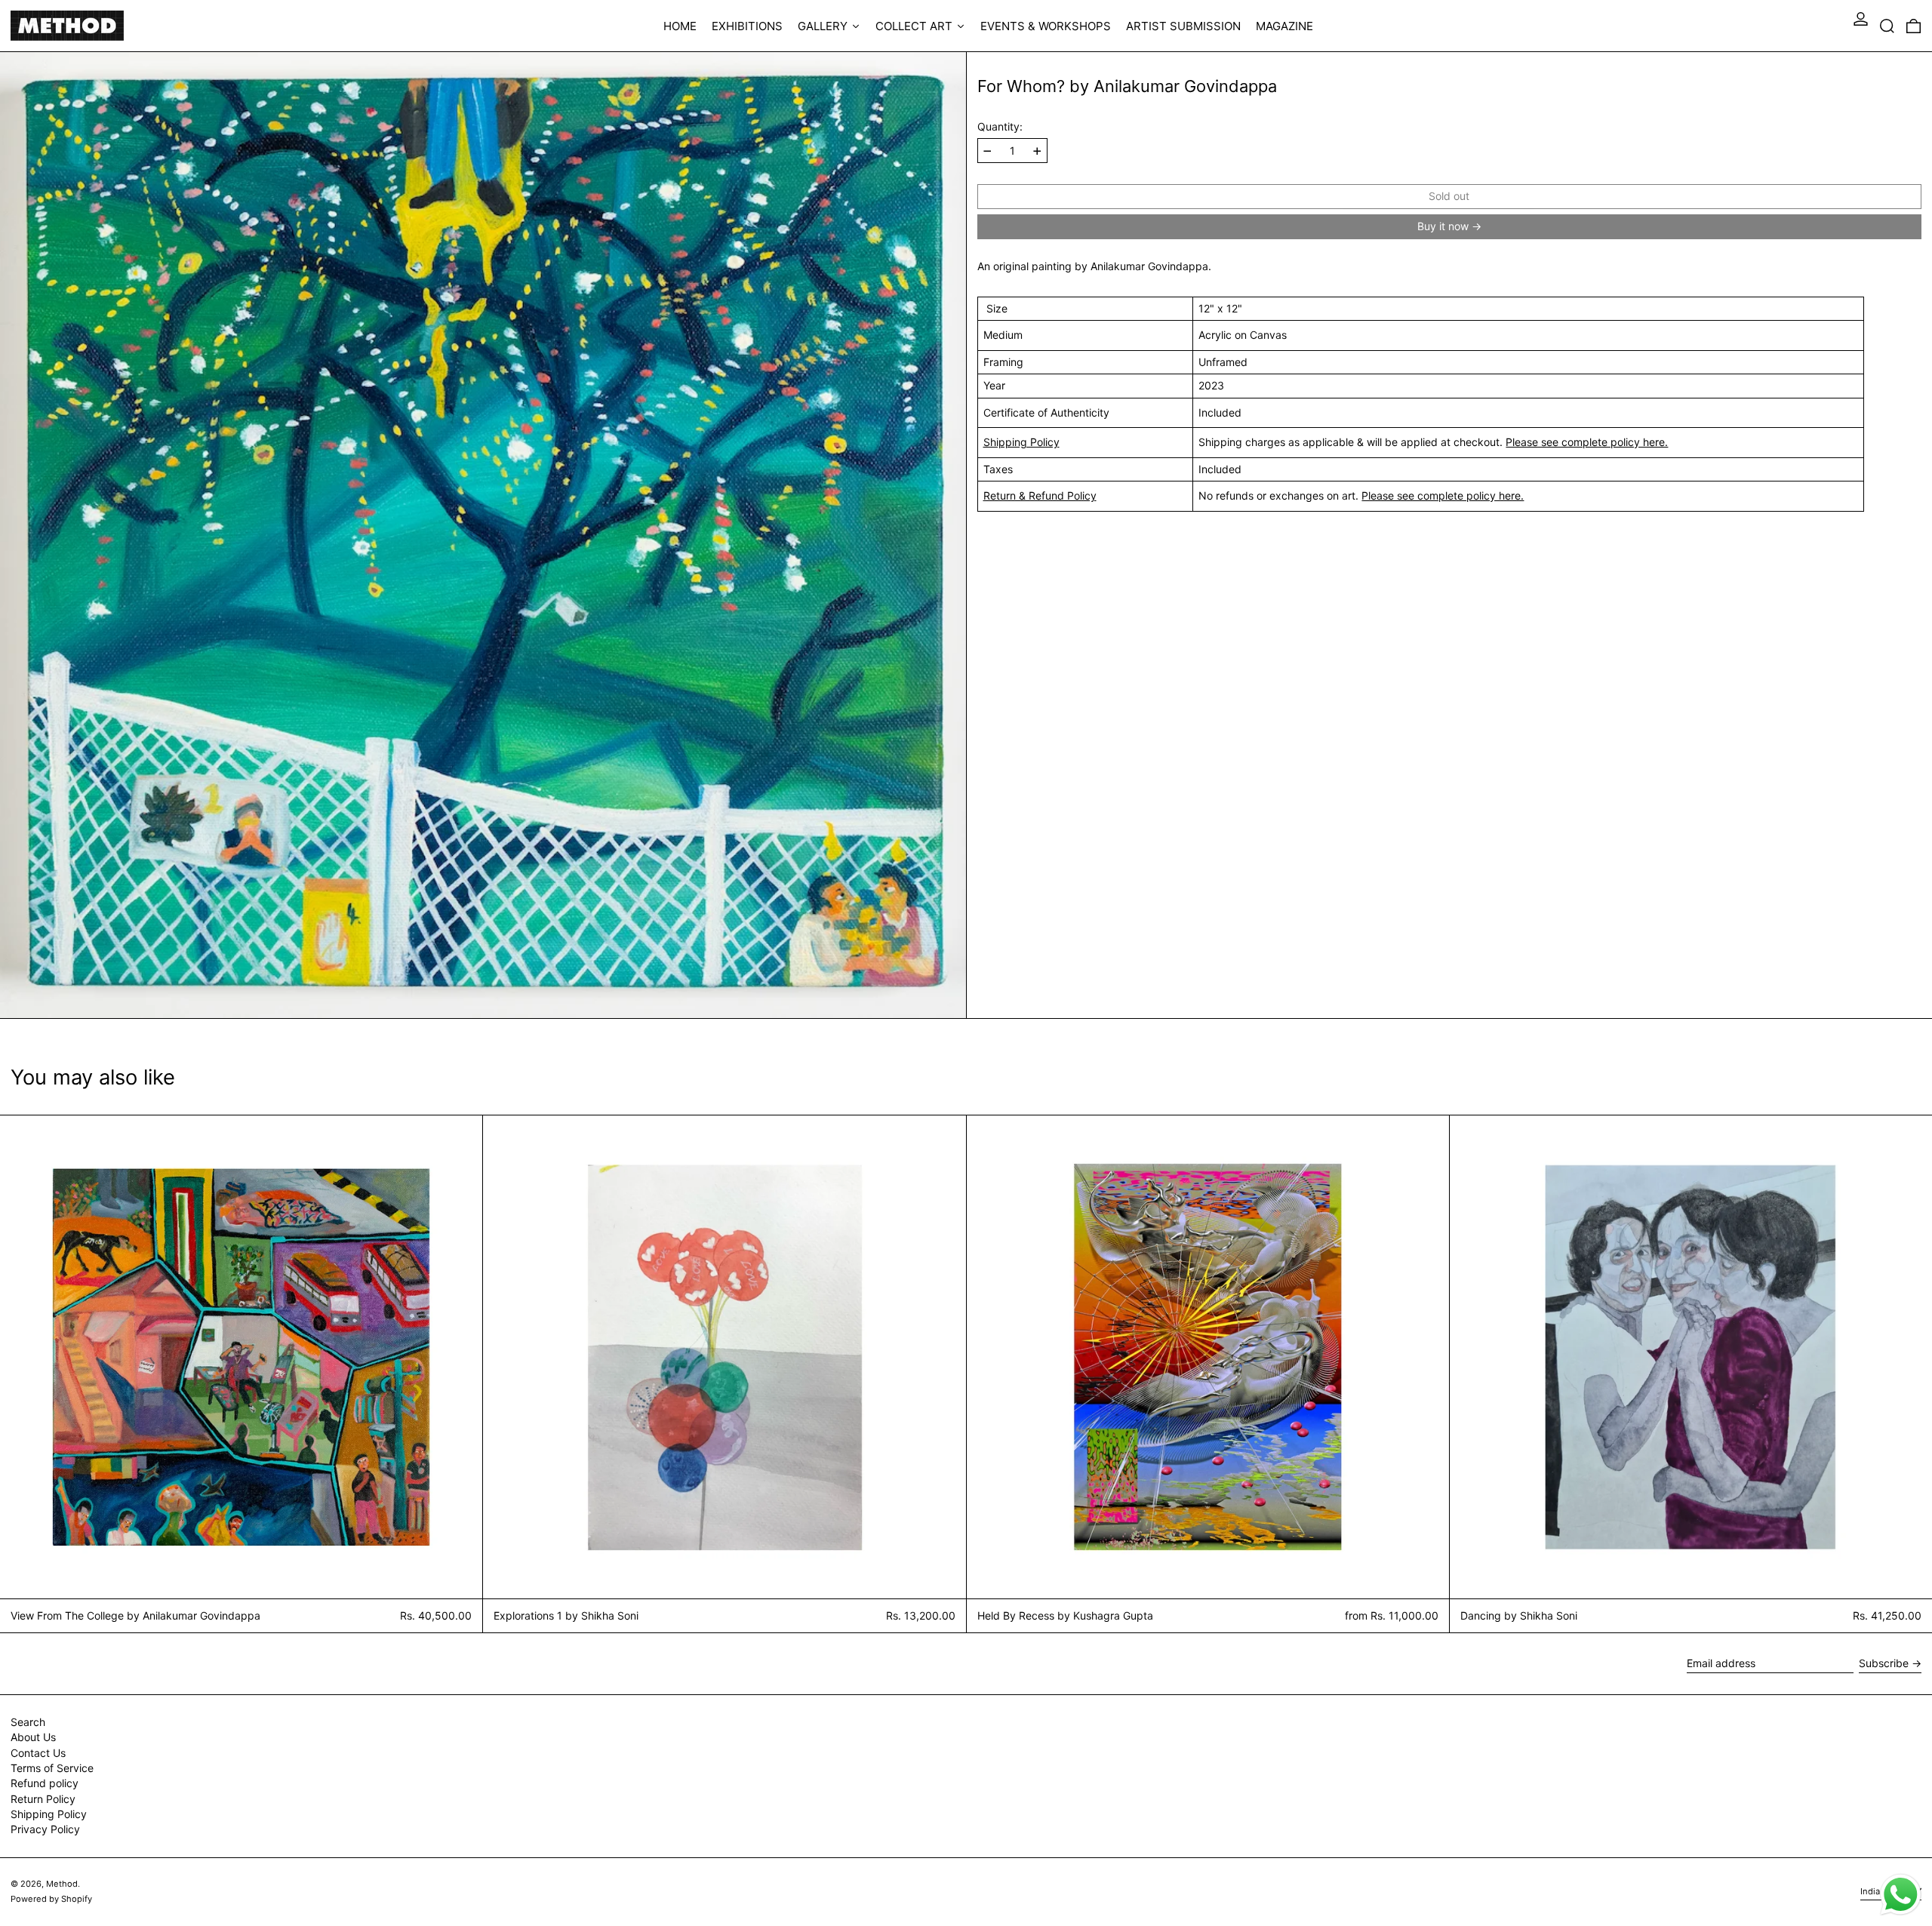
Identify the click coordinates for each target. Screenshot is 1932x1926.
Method (62, 1884)
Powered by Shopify (51, 1899)
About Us (33, 1737)
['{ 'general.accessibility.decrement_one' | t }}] (988, 151)
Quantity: (1000, 127)
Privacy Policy (45, 1829)
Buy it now (1443, 227)
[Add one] (1037, 151)
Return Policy (43, 1799)
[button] (1887, 26)
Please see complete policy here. (1587, 442)
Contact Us (38, 1753)
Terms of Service (52, 1768)
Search (28, 1722)
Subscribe (1884, 1663)
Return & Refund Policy (1040, 495)
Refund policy (45, 1783)
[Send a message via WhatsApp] (1901, 1895)
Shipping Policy (1021, 442)
